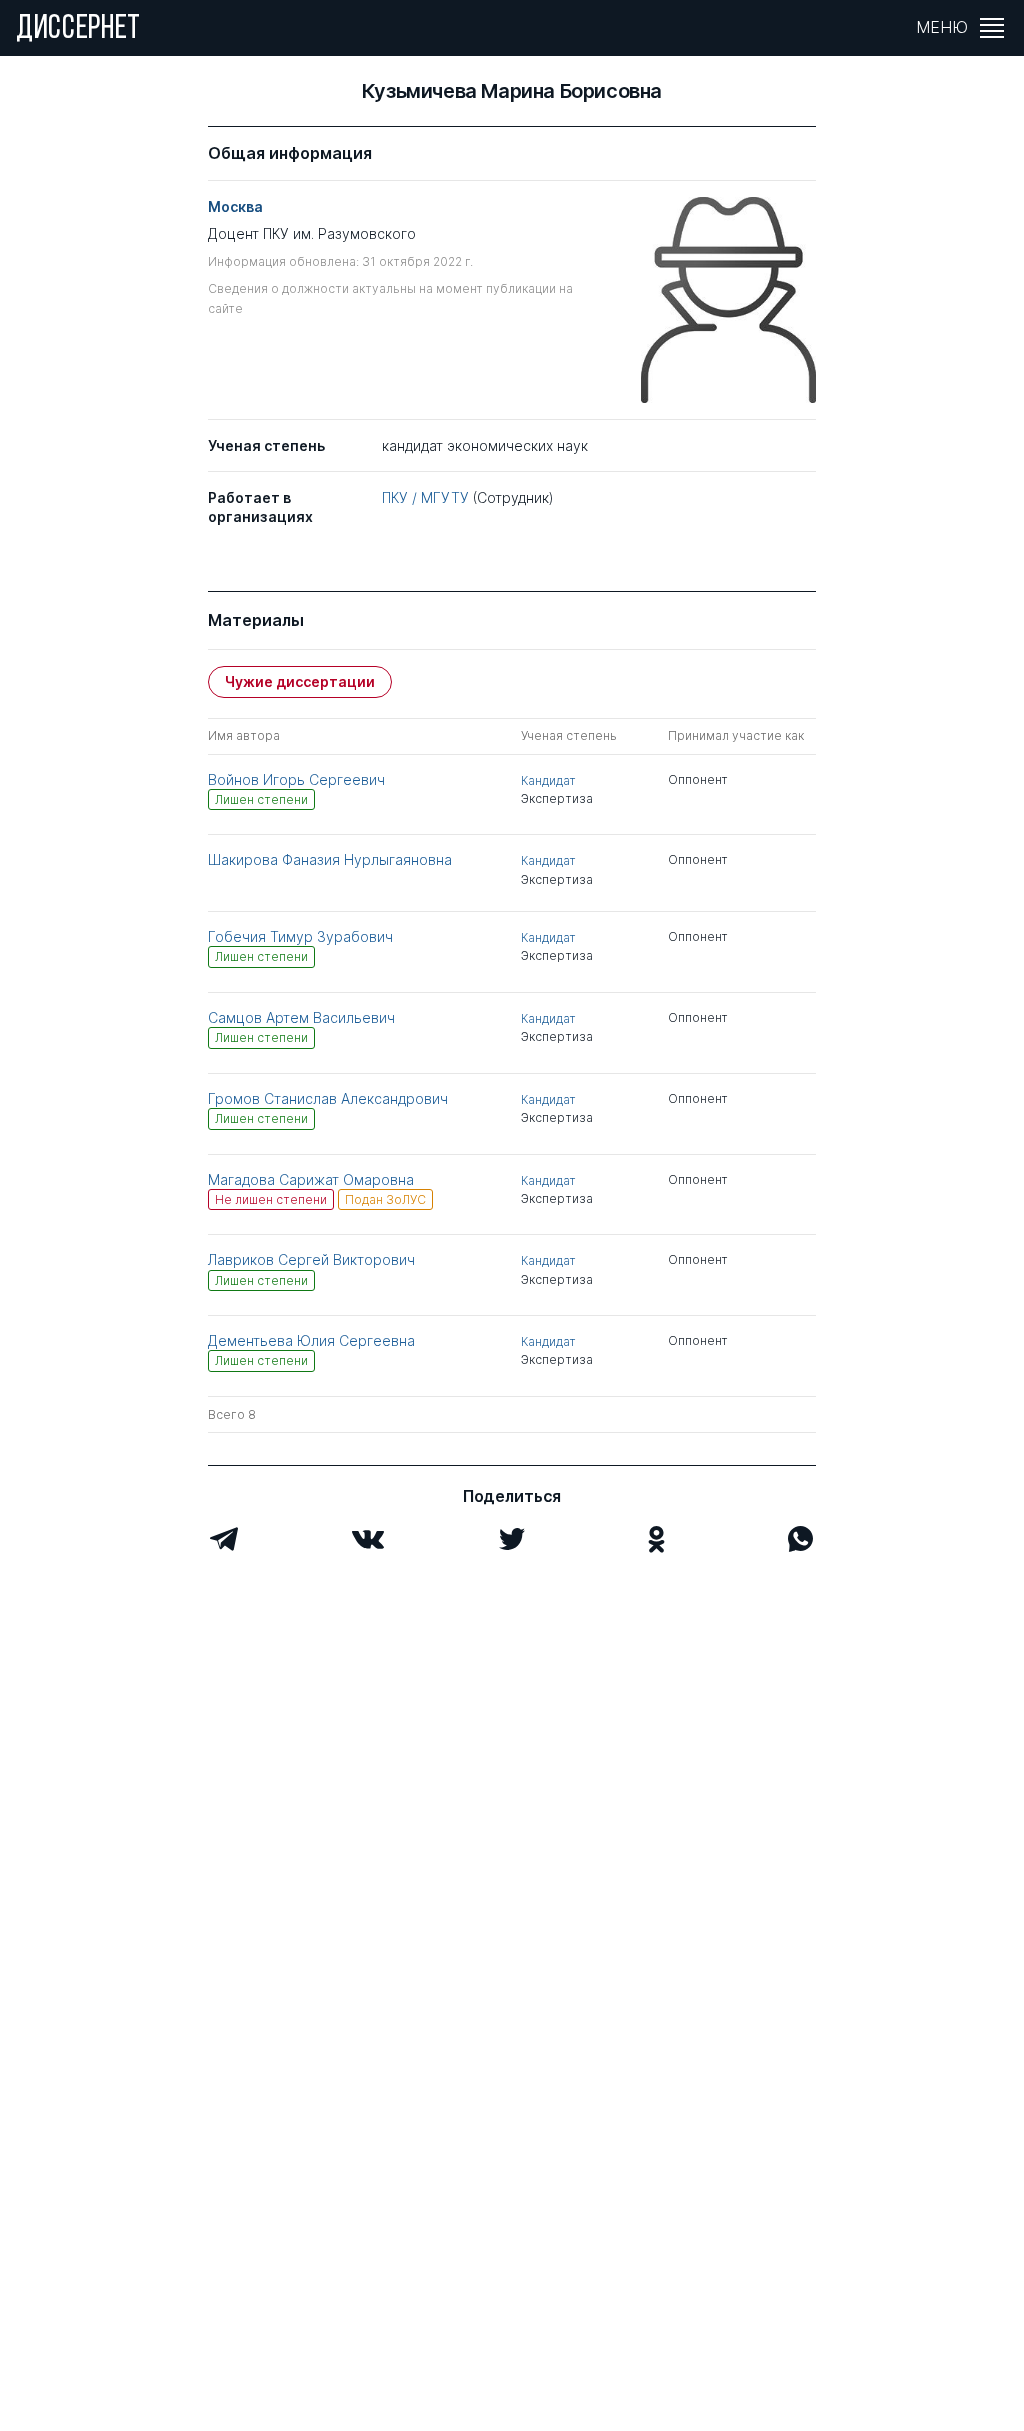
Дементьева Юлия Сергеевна (311, 1340)
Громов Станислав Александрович (328, 1098)
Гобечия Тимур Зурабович (300, 936)
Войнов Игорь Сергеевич (296, 779)
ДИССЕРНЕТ (78, 30)
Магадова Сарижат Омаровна (311, 1179)
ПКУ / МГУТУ (425, 497)
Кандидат (548, 780)
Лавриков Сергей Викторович (311, 1259)
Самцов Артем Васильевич (301, 1017)
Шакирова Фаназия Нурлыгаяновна (330, 859)
